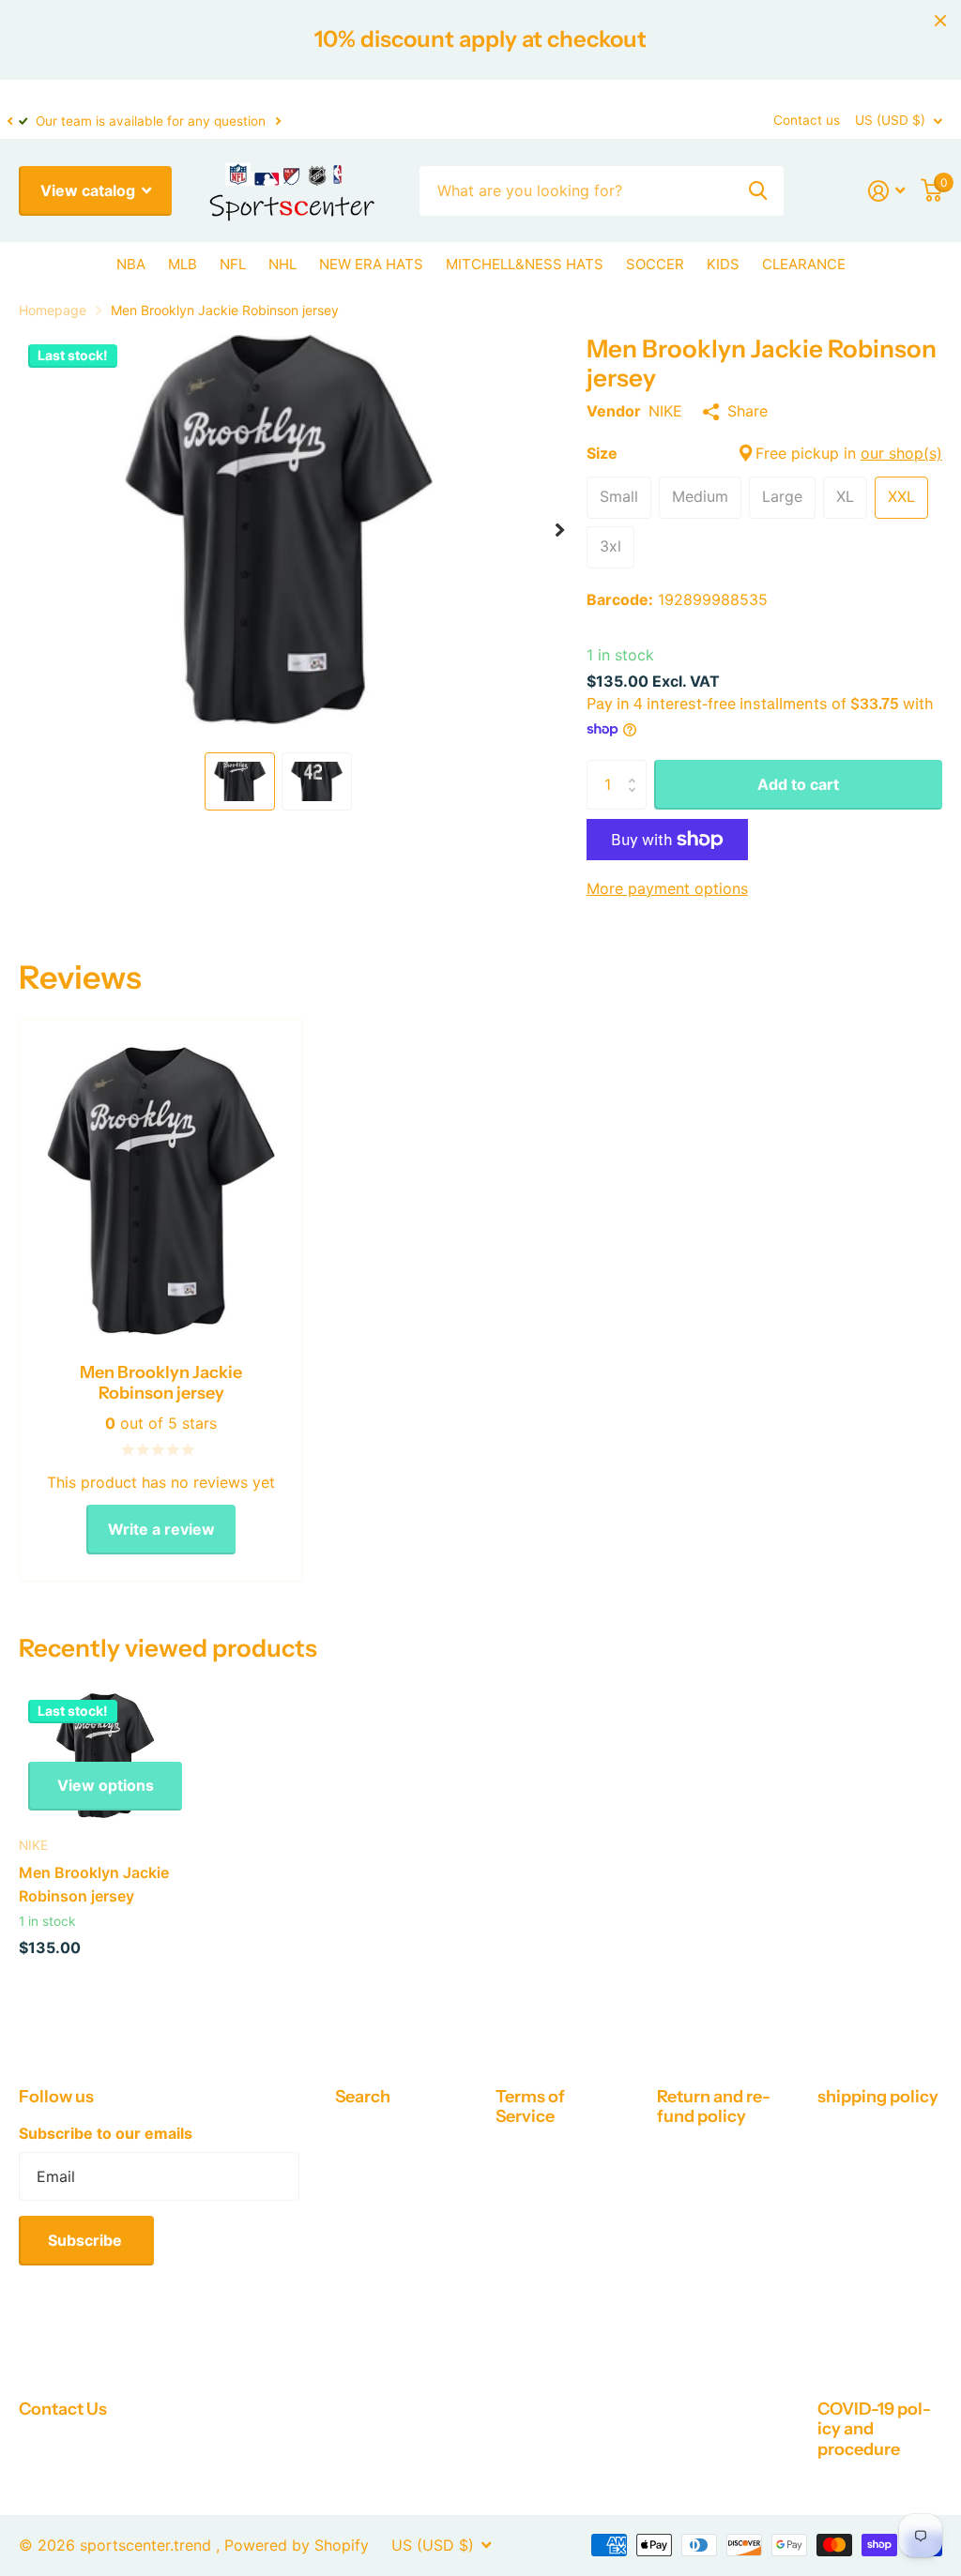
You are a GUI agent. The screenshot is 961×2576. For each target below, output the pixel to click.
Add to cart (798, 784)
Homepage (53, 310)
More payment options (667, 888)
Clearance (804, 264)
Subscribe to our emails (106, 2133)
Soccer (655, 264)
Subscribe (87, 2240)
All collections (131, 267)
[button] (9, 121)
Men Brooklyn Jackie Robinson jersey (94, 1884)
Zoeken (758, 191)
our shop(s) (901, 453)
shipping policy (878, 2097)
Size (764, 453)
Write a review (161, 1529)
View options (106, 1785)
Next (278, 121)
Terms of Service (530, 2106)
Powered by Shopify (297, 2545)
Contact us (807, 120)
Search (363, 2097)
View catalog (90, 190)
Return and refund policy (714, 2106)
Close (940, 21)
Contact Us (63, 2409)
